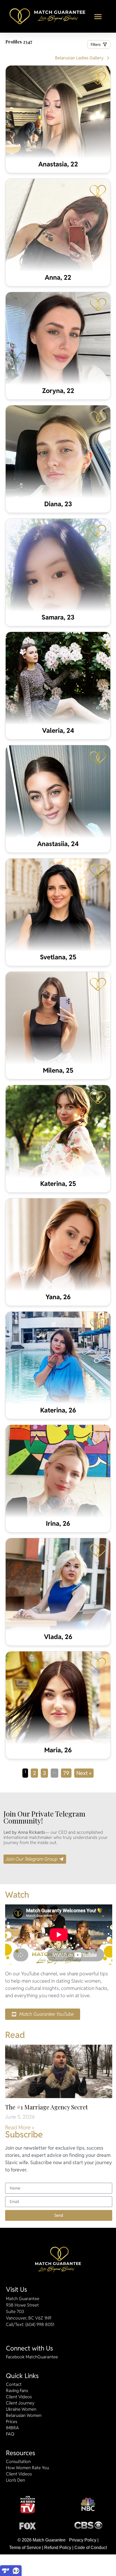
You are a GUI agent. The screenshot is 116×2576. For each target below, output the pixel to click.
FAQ (10, 2434)
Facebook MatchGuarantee (32, 2357)
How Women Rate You (28, 2468)
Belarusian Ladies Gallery (79, 58)
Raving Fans (17, 2391)
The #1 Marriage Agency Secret (47, 2107)
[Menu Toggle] (98, 16)
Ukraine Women (21, 2409)
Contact (14, 2385)
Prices (12, 2422)
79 (67, 1773)
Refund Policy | (59, 2548)
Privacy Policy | (84, 2540)
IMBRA (12, 2428)
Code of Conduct (91, 2548)
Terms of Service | (26, 2548)
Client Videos (19, 2397)
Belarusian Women (24, 2416)
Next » (84, 1773)
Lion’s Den (16, 2480)
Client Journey (20, 2403)
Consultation (18, 2462)
